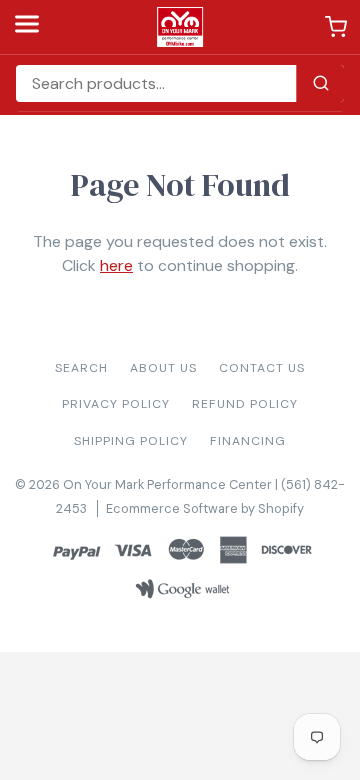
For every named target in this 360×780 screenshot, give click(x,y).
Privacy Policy (116, 404)
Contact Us (262, 368)
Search (81, 368)
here (116, 265)
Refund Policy (245, 404)
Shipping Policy (131, 441)
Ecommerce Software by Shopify (205, 508)
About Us (163, 368)
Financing (248, 441)
